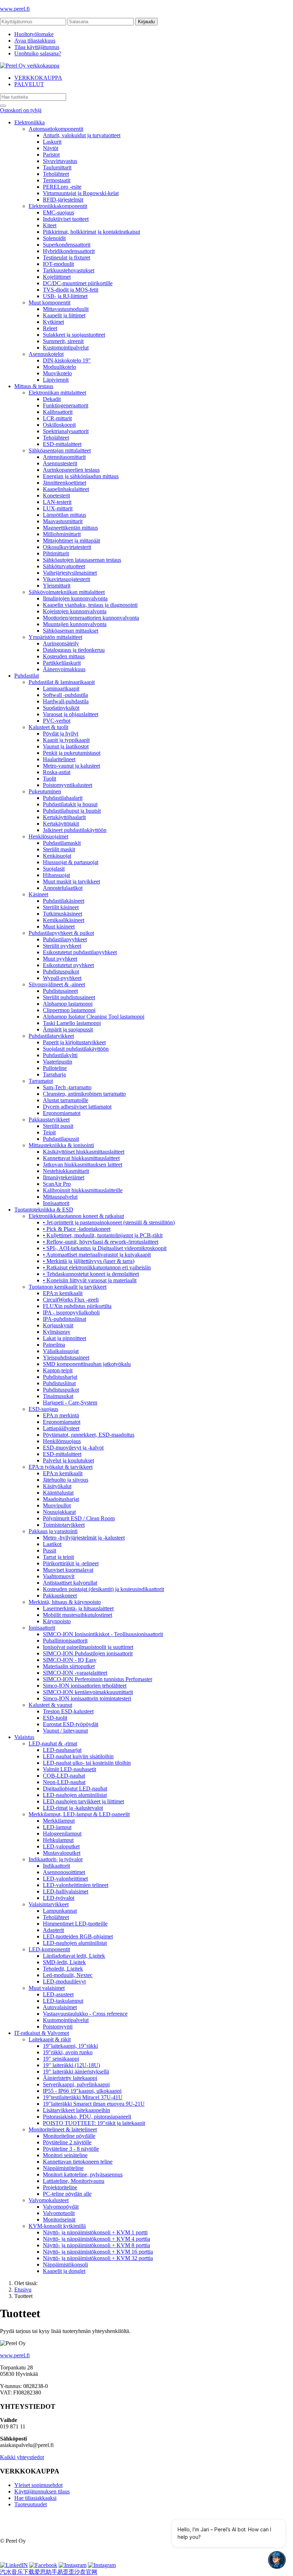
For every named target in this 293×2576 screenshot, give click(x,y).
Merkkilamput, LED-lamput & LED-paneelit (79, 1814)
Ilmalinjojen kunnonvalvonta (75, 598)
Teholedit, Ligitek (63, 1969)
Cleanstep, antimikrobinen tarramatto (84, 1094)
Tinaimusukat (58, 1396)
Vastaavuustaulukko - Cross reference (85, 2014)
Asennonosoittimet (64, 1872)
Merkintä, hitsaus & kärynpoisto (65, 1602)
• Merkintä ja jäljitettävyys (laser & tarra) (89, 1261)
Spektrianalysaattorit (66, 431)
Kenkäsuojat (57, 856)
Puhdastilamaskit (62, 843)
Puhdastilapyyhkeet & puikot (61, 933)
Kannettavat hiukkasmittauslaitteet (81, 1158)
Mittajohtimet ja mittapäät (71, 541)
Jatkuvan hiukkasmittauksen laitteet (83, 1165)
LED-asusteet (58, 1994)
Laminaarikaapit (61, 688)
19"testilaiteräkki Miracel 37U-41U (83, 2097)
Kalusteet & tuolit (48, 727)
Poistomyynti (58, 2027)
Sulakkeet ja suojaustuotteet (74, 335)
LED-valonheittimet (65, 1879)
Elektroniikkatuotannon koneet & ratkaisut (76, 1216)
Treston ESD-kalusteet (68, 1711)
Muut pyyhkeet (60, 959)
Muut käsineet (59, 927)
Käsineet (38, 894)
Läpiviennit (56, 380)
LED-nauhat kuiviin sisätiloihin (78, 1756)
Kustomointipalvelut (66, 348)
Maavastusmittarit (63, 521)
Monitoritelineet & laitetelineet (63, 2129)
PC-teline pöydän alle (67, 2194)
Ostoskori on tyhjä (21, 110)
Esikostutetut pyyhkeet (68, 965)
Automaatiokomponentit (56, 129)
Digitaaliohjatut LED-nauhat (75, 1789)
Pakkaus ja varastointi (53, 1531)
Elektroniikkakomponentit (58, 206)
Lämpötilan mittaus (64, 515)
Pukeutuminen (45, 791)
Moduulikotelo (59, 367)
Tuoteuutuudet (31, 2504)
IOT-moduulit (58, 264)
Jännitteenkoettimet (64, 483)
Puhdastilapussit (61, 1139)
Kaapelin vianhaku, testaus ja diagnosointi (90, 605)
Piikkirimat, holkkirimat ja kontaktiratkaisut (91, 232)
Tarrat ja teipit (58, 1557)
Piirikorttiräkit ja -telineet (71, 1563)
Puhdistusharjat (60, 1377)
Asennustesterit (60, 463)
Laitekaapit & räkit (50, 2039)
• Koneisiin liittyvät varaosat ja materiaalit (90, 1280)
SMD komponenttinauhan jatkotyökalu (87, 1364)
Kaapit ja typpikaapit (66, 740)
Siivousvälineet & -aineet (57, 984)
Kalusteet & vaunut (50, 1705)
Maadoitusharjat (61, 1499)
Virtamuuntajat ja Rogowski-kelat (81, 193)
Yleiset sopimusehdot (38, 2485)
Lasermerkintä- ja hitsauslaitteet (78, 1608)
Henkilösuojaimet (48, 836)
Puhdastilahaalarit (63, 798)
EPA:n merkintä (61, 1415)
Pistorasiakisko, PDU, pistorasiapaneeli (87, 2117)
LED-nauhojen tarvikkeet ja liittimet (83, 1801)
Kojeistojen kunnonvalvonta (75, 611)
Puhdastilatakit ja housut (70, 804)
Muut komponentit (49, 303)
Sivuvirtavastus (60, 161)
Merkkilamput (59, 1821)
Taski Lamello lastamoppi (72, 1023)
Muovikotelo (57, 373)
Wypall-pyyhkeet (62, 978)
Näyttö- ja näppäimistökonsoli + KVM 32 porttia (98, 2258)
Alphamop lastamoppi (68, 1004)
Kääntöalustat (58, 1493)
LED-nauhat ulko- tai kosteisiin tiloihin (87, 1763)
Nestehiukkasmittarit (66, 1171)
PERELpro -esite (62, 187)
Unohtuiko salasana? (38, 53)
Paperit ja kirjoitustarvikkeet (74, 1042)
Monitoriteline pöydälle (69, 2136)
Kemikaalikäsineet (64, 920)
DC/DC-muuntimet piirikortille (78, 283)
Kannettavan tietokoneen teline (78, 2162)
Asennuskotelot (46, 354)
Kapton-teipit (58, 1370)
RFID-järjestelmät (63, 200)
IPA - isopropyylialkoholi (71, 1312)
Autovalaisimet (60, 2007)
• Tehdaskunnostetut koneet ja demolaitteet (91, 1274)
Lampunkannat (60, 1911)
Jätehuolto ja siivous (66, 1480)
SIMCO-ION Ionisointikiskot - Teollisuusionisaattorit (103, 1634)
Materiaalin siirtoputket (69, 1666)
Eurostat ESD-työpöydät (71, 1724)
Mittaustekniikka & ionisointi (61, 1145)
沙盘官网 (86, 2572)
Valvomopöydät (61, 2207)
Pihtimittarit (56, 553)
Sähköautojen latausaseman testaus (82, 560)
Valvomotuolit (59, 2213)
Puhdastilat (27, 676)
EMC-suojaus (58, 212)
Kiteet (50, 225)
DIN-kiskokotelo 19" (67, 360)
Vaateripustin (58, 1062)
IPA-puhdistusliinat (64, 1319)
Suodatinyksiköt (61, 708)
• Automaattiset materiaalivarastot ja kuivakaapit (97, 1255)
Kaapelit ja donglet (64, 2271)
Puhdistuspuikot (61, 972)
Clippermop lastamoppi (69, 1010)
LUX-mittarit (58, 508)
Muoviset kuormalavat (68, 1570)
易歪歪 (66, 2572)
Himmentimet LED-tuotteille (75, 1924)
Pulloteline (55, 1068)
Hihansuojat (56, 875)
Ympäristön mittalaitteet (55, 637)
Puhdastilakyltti (60, 1055)
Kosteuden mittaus (64, 656)
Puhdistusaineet (60, 991)
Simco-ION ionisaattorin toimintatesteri (87, 1698)
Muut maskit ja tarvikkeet (71, 881)
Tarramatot (41, 1081)
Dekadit (52, 399)
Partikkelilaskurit (62, 663)
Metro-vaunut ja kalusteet (71, 766)
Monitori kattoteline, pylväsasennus (83, 2174)
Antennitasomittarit (64, 457)
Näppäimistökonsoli (65, 2265)
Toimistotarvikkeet (64, 1525)
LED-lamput (57, 1827)
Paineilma (54, 1345)
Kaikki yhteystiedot (22, 2457)
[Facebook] (43, 2565)
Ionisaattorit (56, 1203)
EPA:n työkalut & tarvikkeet (61, 1467)
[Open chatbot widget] (277, 2560)
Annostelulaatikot (63, 888)
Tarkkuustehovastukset (69, 270)
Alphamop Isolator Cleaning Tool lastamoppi (94, 1017)
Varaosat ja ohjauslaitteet (71, 714)
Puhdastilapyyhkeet (65, 939)
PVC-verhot (57, 721)
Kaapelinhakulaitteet (66, 489)
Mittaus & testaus (34, 386)
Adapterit (53, 1930)
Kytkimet (53, 322)
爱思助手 (46, 2572)
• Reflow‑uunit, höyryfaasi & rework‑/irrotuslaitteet (101, 1242)
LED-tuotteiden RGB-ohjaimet (78, 1936)
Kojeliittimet (57, 277)
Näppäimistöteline (63, 2168)
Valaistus (24, 1737)
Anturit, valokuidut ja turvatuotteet (82, 135)
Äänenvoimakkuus (64, 669)
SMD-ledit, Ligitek (64, 1962)
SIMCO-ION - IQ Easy (70, 1660)
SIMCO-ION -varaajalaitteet (75, 1673)
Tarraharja (54, 1074)
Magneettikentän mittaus (70, 528)
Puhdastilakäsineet (64, 901)
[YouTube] (102, 2565)
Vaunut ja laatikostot (66, 746)
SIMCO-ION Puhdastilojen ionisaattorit (88, 1653)
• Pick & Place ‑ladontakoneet (77, 1229)
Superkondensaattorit (67, 245)
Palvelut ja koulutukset (68, 1460)
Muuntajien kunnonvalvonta (75, 624)
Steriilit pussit (58, 1126)
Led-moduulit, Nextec (68, 1975)
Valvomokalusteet (49, 2200)
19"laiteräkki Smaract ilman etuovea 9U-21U (94, 2104)
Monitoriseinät (59, 2220)
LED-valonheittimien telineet (76, 1885)
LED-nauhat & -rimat (53, 1743)
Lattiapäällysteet (61, 1428)
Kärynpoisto (57, 1621)
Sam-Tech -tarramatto (67, 1087)
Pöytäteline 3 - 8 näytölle (71, 2149)
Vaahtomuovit (59, 1576)
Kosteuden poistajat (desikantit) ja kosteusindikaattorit (103, 1589)
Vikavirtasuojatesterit (66, 579)
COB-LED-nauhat (64, 1776)
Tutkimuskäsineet (63, 914)
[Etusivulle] (30, 66)
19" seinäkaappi (61, 2059)
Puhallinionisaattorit (65, 1641)
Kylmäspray (57, 1332)
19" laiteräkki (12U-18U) (71, 2065)
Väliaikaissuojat (61, 1351)
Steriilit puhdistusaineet (69, 997)
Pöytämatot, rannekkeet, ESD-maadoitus (89, 1435)
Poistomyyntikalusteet (68, 785)
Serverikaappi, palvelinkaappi (76, 2084)
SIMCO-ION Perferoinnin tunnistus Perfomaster (98, 1679)
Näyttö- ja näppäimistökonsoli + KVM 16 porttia (98, 2252)
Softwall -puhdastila (65, 695)
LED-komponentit (49, 1949)
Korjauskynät (58, 1325)
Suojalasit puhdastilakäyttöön (76, 1049)
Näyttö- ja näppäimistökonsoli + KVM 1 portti (95, 2232)
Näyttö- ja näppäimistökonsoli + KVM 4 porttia (96, 2239)
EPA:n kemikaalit (63, 1293)
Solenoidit (54, 238)
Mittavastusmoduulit (66, 309)
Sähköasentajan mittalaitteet (60, 450)
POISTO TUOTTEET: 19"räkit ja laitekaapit (94, 2123)
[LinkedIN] (14, 2565)
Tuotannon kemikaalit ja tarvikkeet (68, 1287)
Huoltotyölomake (34, 34)
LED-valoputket (61, 1846)
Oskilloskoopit (59, 425)
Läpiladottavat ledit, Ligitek (74, 1956)
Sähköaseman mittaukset (71, 631)
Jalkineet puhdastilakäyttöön (75, 830)
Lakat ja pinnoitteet (64, 1338)
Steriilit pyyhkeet (62, 946)
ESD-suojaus (43, 1409)
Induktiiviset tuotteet (66, 219)
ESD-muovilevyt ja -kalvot (73, 1448)
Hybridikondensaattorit (69, 251)
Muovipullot (57, 1505)
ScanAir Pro (57, 1184)
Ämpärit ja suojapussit (68, 1029)
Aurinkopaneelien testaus (71, 470)
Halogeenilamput (62, 1834)
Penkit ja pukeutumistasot (72, 753)
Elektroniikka (29, 122)
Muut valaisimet (47, 1988)
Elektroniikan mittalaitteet (57, 393)
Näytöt (51, 148)
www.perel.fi (15, 9)
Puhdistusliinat (59, 1383)
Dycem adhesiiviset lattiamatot (77, 1107)
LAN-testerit (57, 502)
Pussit (49, 1550)
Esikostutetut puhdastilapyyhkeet (80, 952)
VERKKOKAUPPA (38, 78)
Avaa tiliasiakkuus (35, 41)
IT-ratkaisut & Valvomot (42, 2033)
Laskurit (52, 142)
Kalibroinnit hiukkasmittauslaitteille (83, 1190)
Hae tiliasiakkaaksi (35, 2498)
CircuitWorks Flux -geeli (71, 1300)
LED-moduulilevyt (64, 1981)
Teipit (49, 1132)
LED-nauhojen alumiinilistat (75, 1795)
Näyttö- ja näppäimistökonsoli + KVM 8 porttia (96, 2245)
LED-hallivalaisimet (66, 1891)
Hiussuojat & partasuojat (71, 862)
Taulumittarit (57, 167)
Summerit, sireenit (63, 341)
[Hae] (3, 106)
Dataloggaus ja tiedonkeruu (74, 650)
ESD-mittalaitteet (62, 444)
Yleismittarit (57, 586)
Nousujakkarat (59, 1512)
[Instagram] (73, 2565)
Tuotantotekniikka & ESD (44, 1210)
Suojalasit (54, 869)
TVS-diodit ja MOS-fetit (71, 290)
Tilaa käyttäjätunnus (37, 47)
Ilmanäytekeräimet (64, 1177)
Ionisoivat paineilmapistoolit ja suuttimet (88, 1647)
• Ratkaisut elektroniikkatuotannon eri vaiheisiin (97, 1267)
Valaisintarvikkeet (49, 1904)
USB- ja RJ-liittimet (65, 296)
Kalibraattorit (58, 412)
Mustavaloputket (62, 1853)
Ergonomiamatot (62, 1113)
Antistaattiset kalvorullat (70, 1583)
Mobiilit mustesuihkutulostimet (78, 1615)
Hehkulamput (58, 1840)
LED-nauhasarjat (62, 1750)
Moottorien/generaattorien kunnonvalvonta (91, 618)
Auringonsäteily (61, 643)
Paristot (51, 155)
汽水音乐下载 (17, 2572)
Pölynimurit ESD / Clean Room (79, 1518)
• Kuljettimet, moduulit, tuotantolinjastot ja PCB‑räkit (103, 1235)
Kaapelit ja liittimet (64, 315)
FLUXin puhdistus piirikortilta (77, 1306)
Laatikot (52, 1544)
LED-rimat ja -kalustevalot (73, 1808)
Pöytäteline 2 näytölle (67, 2142)
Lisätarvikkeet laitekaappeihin (76, 2110)
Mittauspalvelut (60, 1197)
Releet (50, 328)
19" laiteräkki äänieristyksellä (76, 2072)
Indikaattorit (56, 1866)
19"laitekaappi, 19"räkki (70, 2046)
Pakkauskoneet (60, 1596)
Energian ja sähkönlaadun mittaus (81, 476)
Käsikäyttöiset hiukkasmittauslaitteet (84, 1152)
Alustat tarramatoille (66, 1100)
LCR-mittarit (57, 418)
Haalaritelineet (59, 759)
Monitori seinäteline (65, 2155)
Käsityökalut (57, 1486)
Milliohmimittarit (62, 534)
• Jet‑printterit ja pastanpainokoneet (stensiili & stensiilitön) (109, 1222)
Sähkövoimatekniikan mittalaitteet (67, 592)
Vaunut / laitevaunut (65, 1731)
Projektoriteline (60, 2187)
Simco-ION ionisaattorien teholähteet (85, 1686)
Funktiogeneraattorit (66, 405)
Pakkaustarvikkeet (49, 1119)
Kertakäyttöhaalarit (64, 817)
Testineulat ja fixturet (66, 257)
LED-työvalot (59, 1898)
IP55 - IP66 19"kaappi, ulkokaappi (82, 2091)
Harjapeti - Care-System (70, 1403)
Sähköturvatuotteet (64, 566)
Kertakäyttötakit (61, 824)
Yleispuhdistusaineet (66, 1358)
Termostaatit (57, 180)
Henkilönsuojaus (62, 1441)
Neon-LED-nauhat (64, 1782)
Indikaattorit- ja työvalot (56, 1859)
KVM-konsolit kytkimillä (57, 2226)
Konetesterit (56, 496)
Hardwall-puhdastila (66, 701)
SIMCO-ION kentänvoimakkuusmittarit (88, 1692)
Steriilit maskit (59, 849)
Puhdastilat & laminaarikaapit (62, 682)
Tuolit (49, 779)
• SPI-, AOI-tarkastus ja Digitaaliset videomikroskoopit (105, 1248)
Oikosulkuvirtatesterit (67, 547)
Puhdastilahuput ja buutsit (72, 811)
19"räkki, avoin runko (68, 2052)
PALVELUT (29, 84)
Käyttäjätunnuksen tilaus (42, 2491)
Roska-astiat (57, 772)
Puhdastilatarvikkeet (51, 1036)
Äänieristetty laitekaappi (70, 2078)
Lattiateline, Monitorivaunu (74, 2181)
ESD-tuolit (55, 1718)
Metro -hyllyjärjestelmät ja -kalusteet (84, 1538)
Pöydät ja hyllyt (61, 734)
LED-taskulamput (63, 2001)
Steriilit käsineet (61, 907)
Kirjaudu (146, 22)
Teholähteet (56, 174)
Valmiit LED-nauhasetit (69, 1769)
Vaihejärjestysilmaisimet (70, 573)
